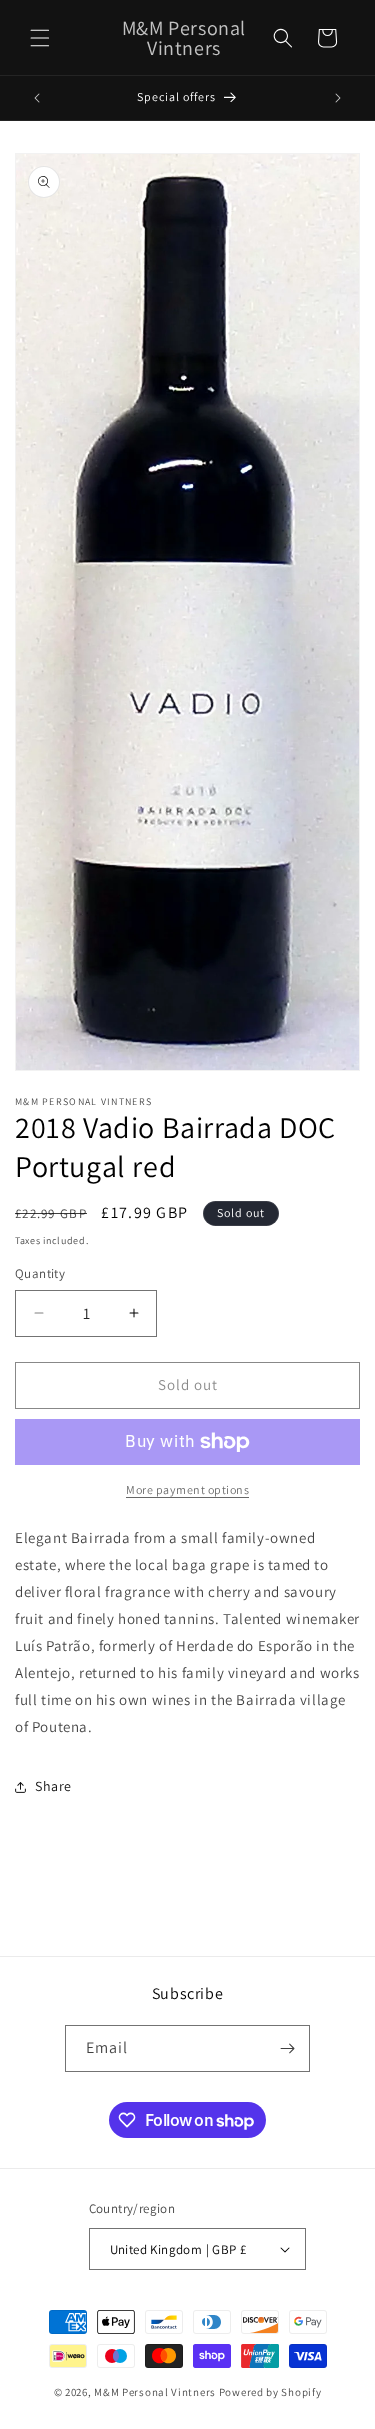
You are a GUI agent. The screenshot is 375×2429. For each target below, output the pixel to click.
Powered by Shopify (270, 2392)
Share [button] (53, 1786)
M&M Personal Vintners (155, 2392)
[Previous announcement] (37, 98)
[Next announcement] (338, 98)
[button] (40, 38)
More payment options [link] (187, 1489)
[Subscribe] (287, 2048)
